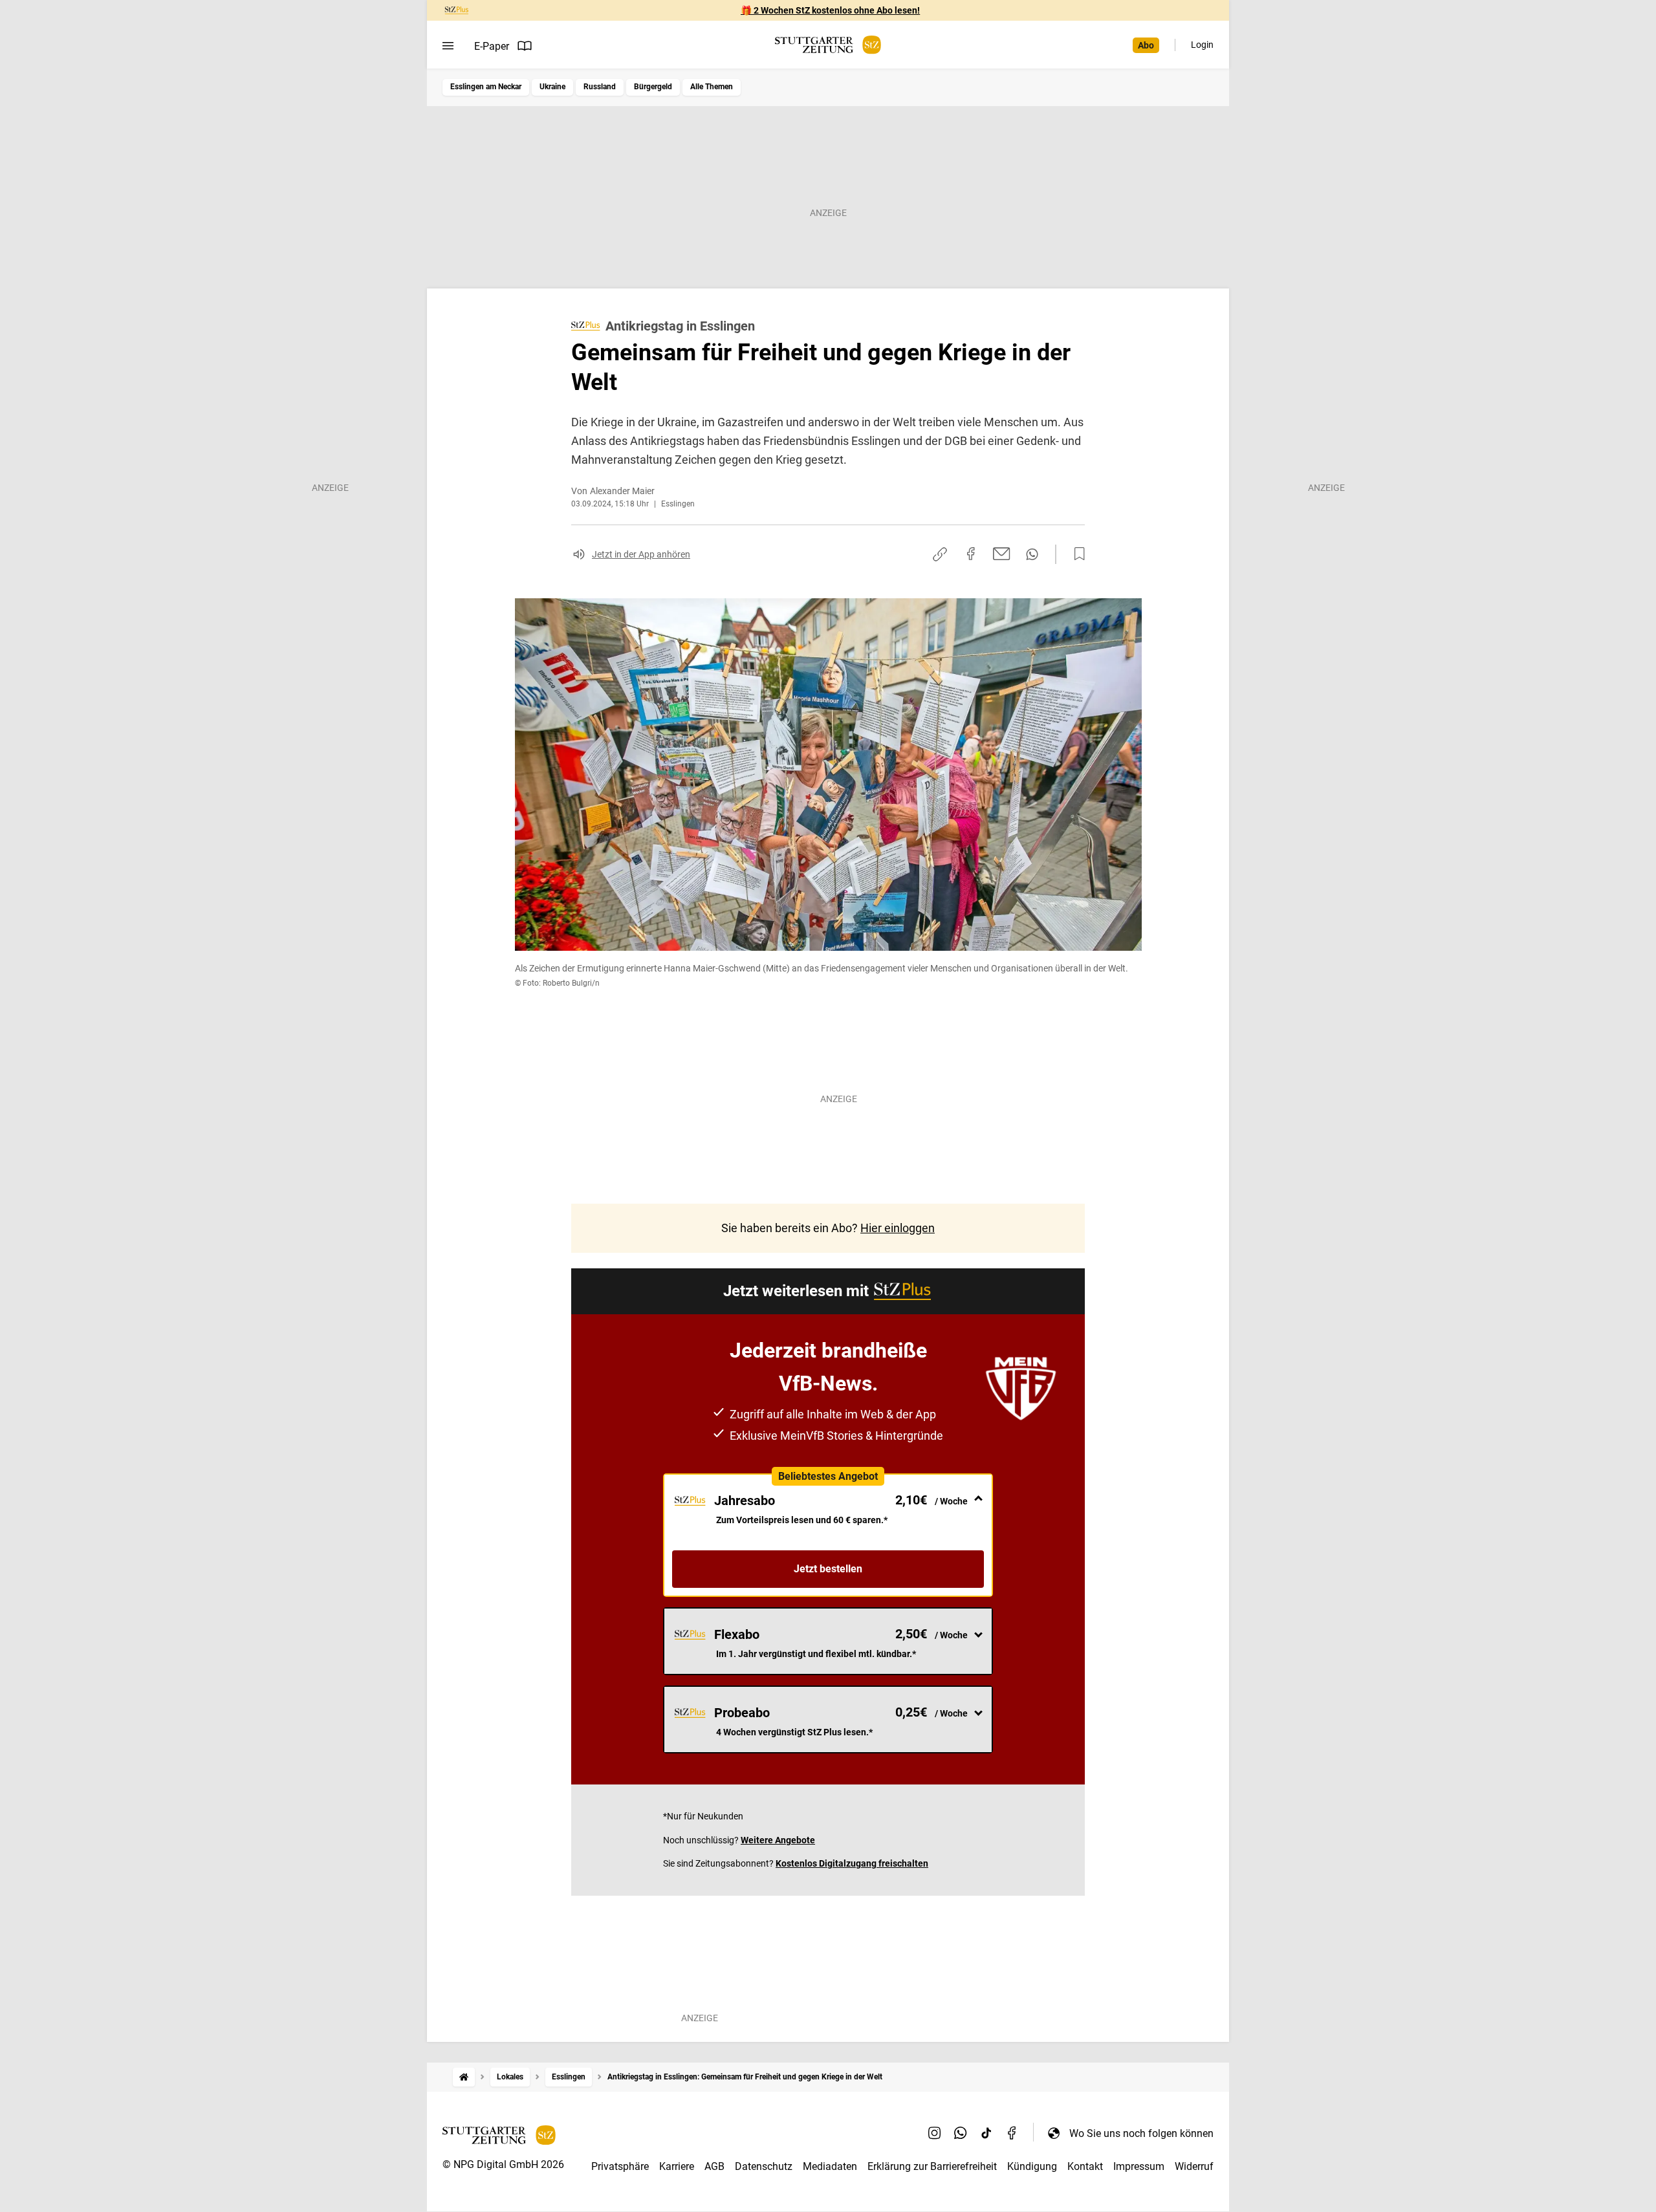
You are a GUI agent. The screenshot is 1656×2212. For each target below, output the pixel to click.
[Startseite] (464, 2077)
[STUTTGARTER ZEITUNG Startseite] (828, 45)
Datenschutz (764, 2166)
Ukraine (552, 87)
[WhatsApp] (961, 2133)
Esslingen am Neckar (486, 87)
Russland (600, 87)
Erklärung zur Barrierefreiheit (932, 2166)
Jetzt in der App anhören (641, 554)
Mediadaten (830, 2166)
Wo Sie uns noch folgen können (1141, 2133)
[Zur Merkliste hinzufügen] (1076, 554)
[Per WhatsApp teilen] (1032, 554)
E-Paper (492, 46)
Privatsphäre (620, 2166)
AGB (714, 2166)
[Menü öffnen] (448, 46)
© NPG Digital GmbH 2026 (503, 2164)
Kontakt (1085, 2166)
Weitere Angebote (778, 1840)
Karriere (677, 2166)
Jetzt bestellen (828, 1569)
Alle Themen (712, 87)
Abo (1146, 45)
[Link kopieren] (940, 554)
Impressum (1139, 2166)
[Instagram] (935, 2133)
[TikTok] (986, 2133)
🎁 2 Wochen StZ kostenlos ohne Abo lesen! (830, 10)
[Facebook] (1012, 2133)
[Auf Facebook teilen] (971, 554)
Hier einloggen (898, 1228)
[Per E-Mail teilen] (1002, 554)
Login (1202, 45)
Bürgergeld (653, 87)
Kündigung (1032, 2166)
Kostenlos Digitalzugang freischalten (852, 1863)
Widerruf (1194, 2166)
